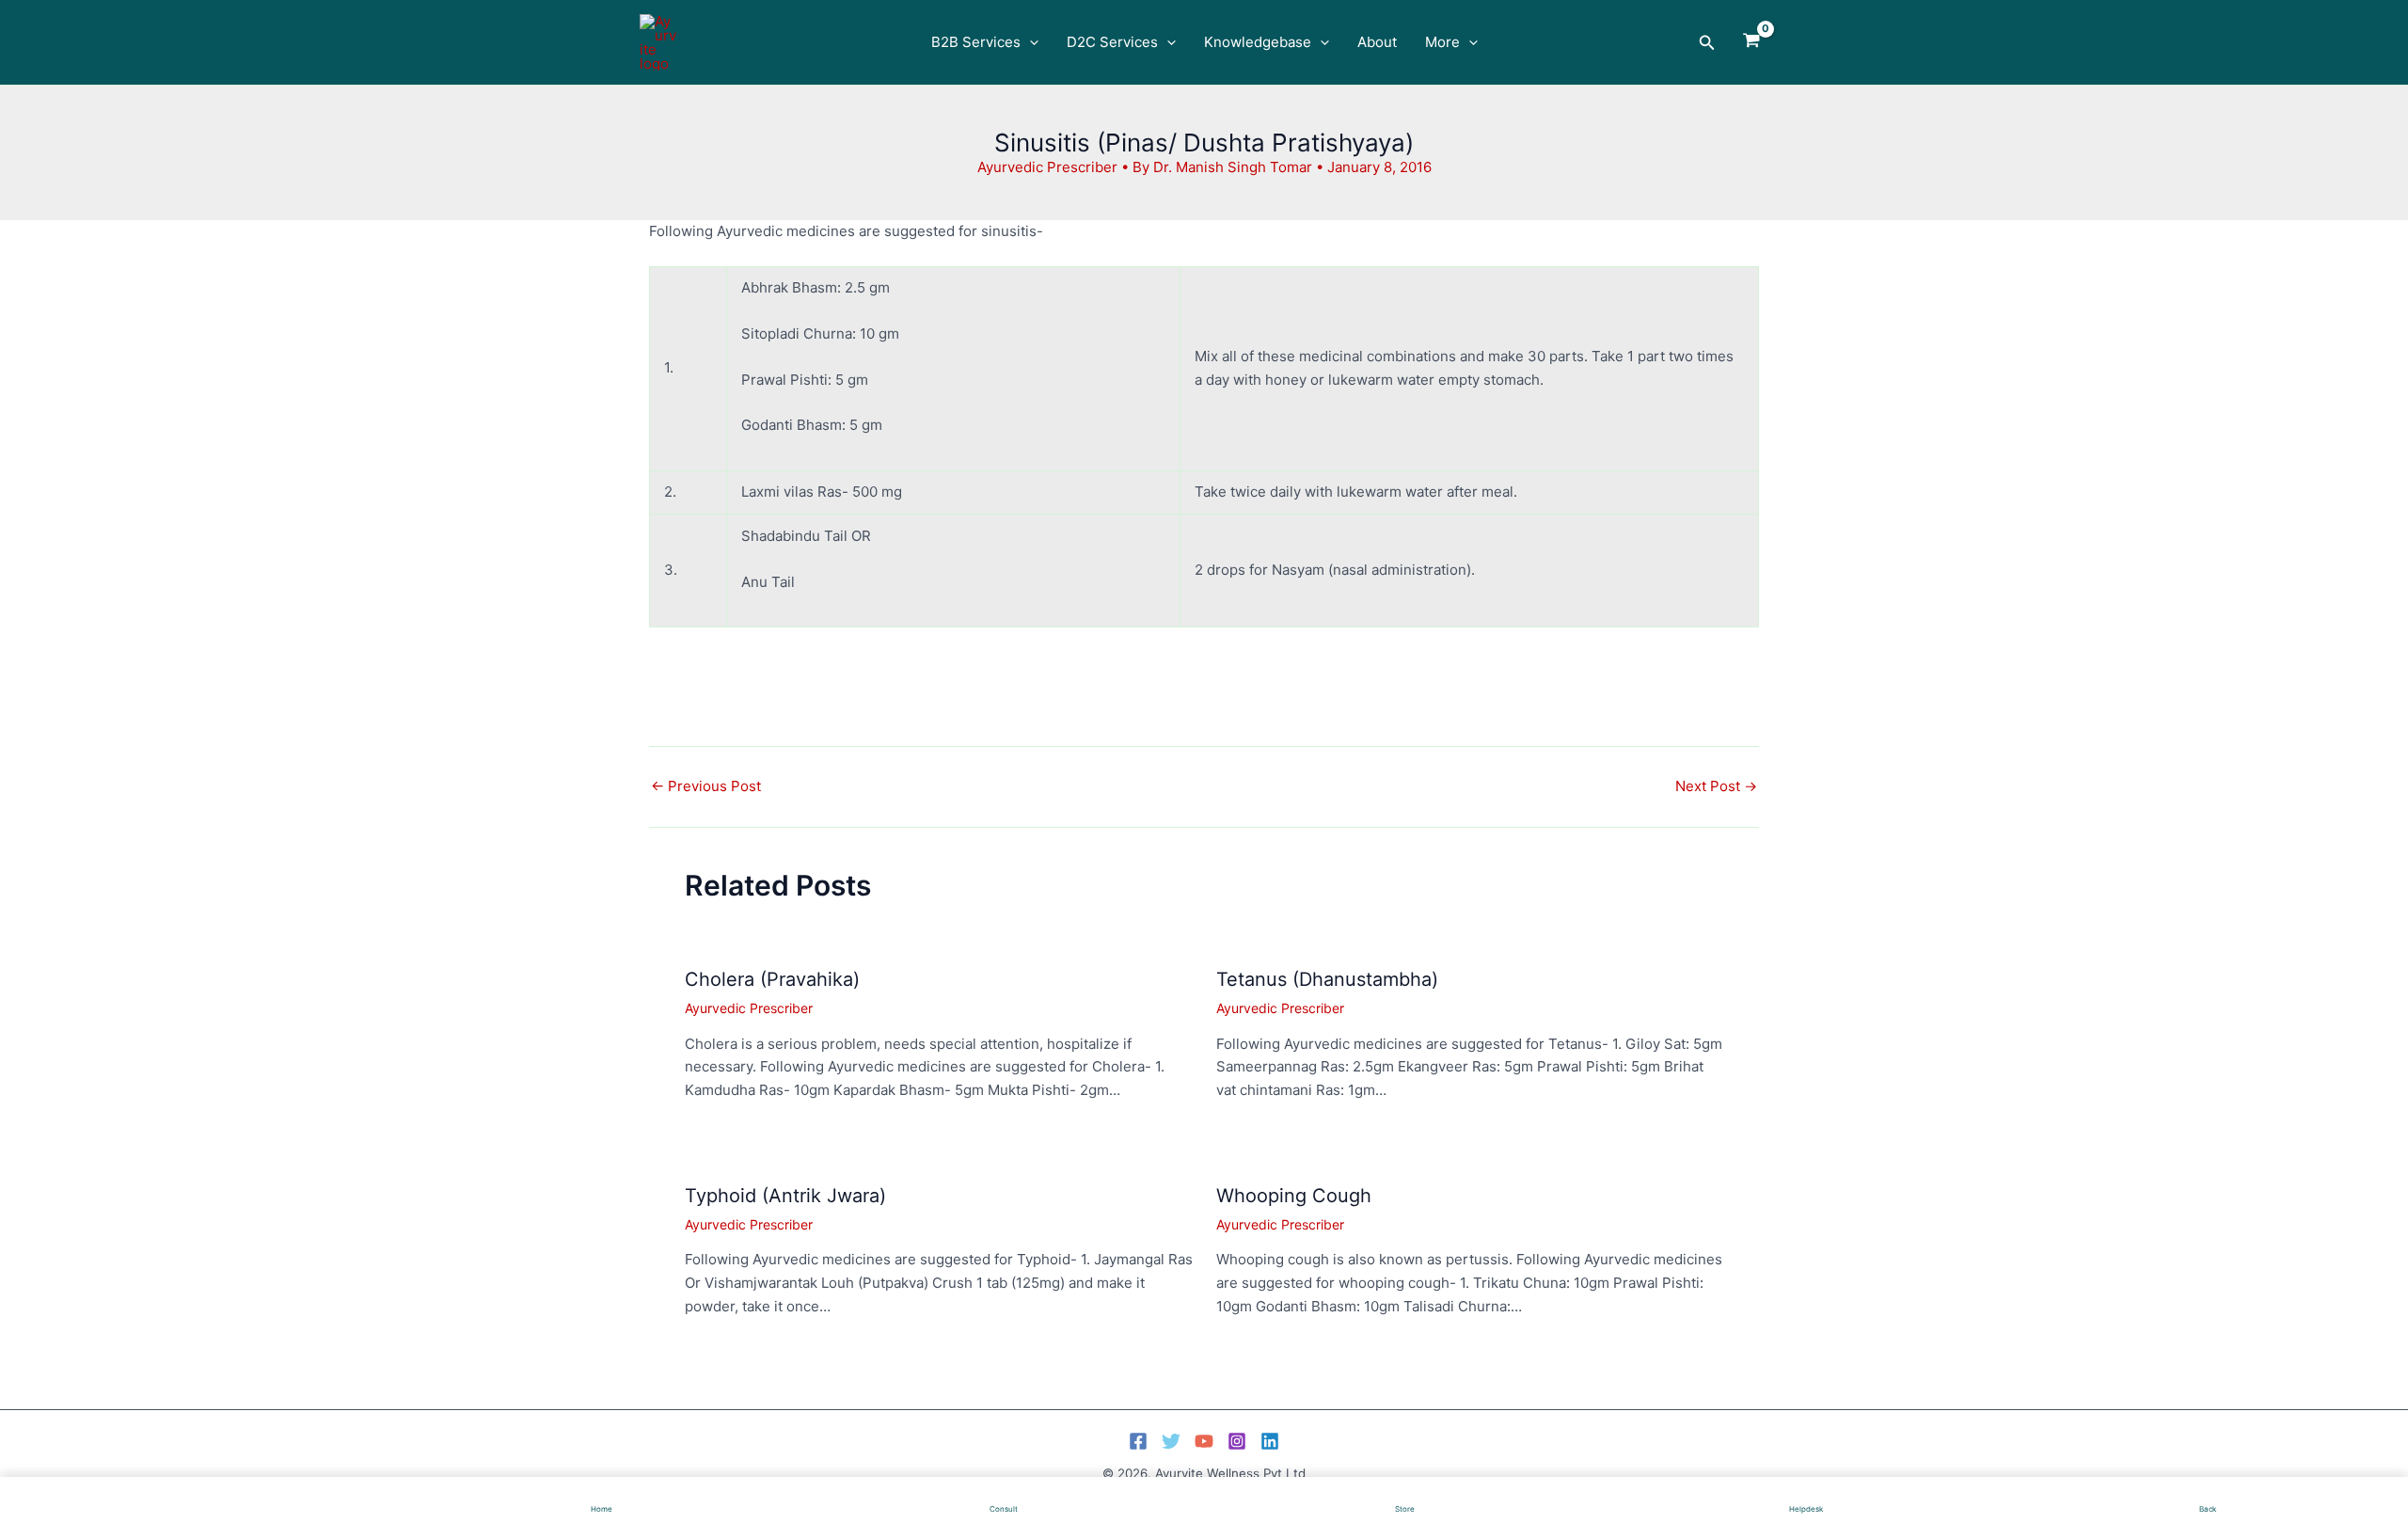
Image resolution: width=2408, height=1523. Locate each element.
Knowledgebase (1258, 42)
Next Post (1716, 786)
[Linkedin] (1270, 1441)
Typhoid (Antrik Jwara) (785, 1196)
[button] (1030, 42)
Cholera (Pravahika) (772, 979)
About (1377, 42)
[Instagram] (1237, 1441)
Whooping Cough (1294, 1196)
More (1442, 42)
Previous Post (706, 786)
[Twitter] (1171, 1441)
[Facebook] (1138, 1441)
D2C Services (1112, 42)
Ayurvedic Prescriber (1047, 167)
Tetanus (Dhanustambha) (1327, 979)
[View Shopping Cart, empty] (1751, 42)
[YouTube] (1204, 1441)
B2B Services (976, 42)
